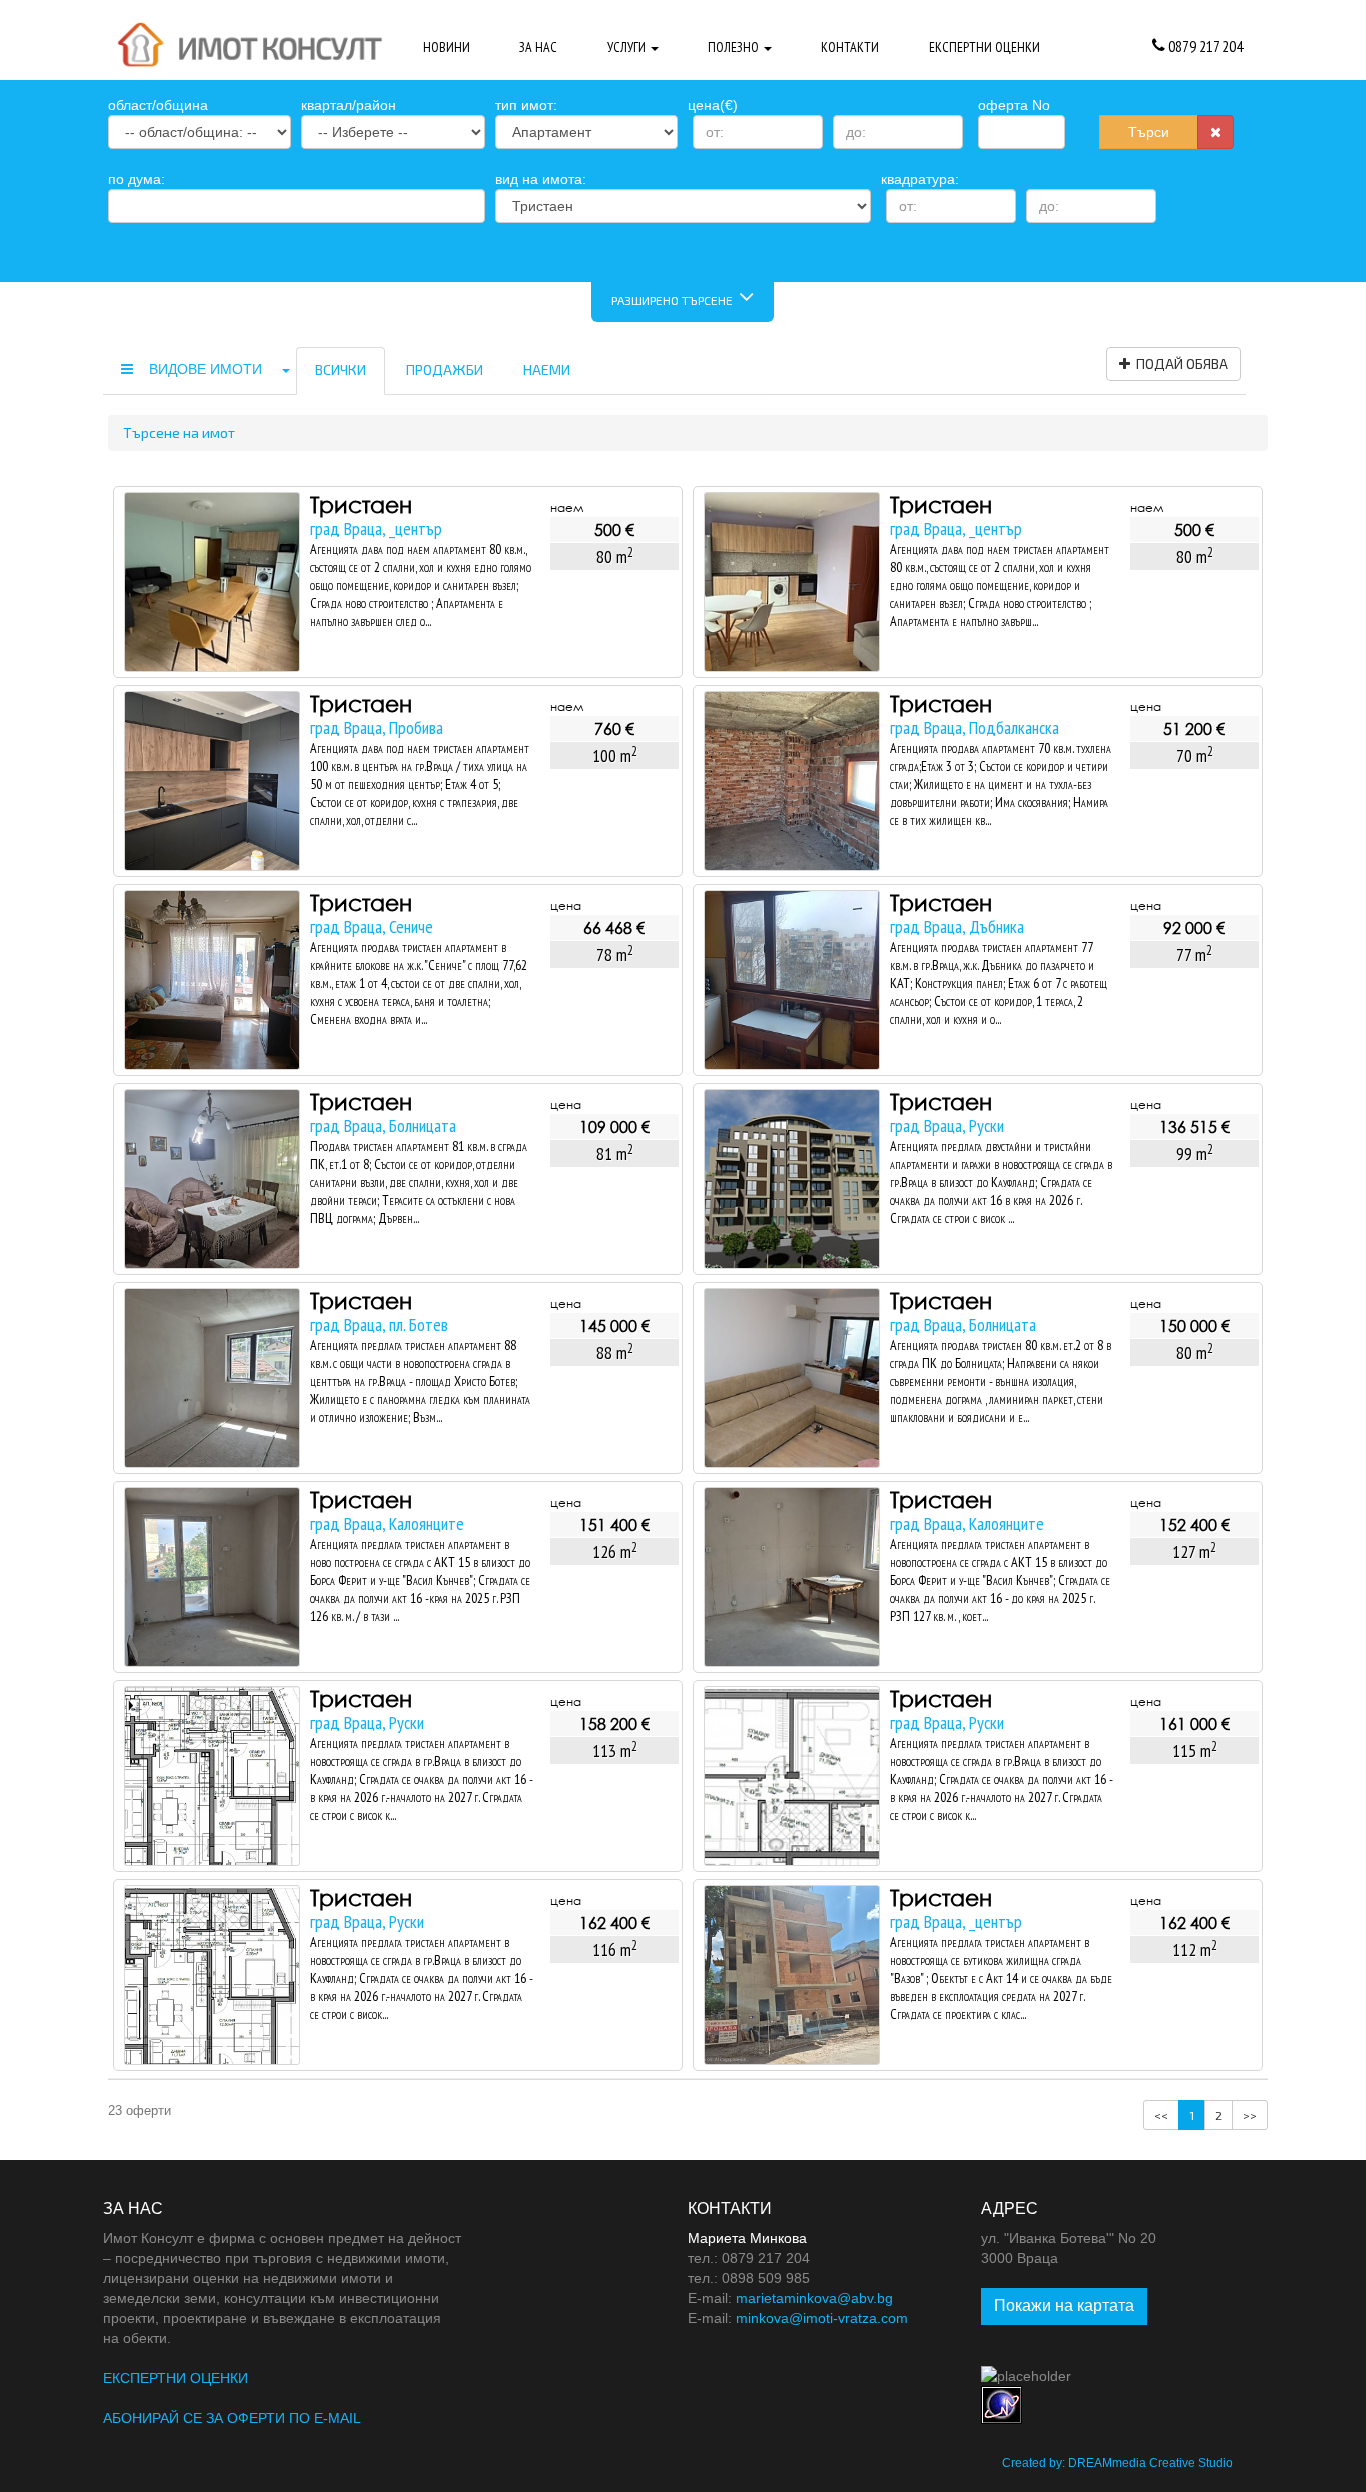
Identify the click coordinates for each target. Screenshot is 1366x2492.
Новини (446, 47)
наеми (546, 369)
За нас (538, 47)
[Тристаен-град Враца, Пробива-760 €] (212, 781)
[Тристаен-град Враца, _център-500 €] (212, 582)
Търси (1148, 132)
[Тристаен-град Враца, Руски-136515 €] (792, 1179)
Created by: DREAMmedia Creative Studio (1117, 2463)
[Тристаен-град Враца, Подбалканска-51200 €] (792, 781)
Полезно (735, 47)
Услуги (628, 47)
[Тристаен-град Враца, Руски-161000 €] (792, 1776)
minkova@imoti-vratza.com (822, 2318)
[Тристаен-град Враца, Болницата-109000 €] (212, 1179)
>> (1250, 2115)
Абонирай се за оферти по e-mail (232, 2418)
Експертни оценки (984, 47)
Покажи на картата (1064, 2305)
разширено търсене (675, 300)
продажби (444, 369)
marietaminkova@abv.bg (814, 2298)
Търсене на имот (179, 432)
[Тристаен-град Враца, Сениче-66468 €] (212, 980)
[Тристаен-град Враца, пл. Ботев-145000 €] (212, 1378)
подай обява (1179, 363)
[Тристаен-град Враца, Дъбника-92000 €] (792, 980)
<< (1161, 2115)
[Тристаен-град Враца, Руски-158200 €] (212, 1776)
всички (340, 369)
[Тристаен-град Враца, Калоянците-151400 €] (212, 1577)
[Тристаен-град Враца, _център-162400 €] (792, 1975)
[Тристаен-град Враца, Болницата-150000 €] (792, 1378)
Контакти (850, 47)
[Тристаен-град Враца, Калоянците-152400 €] (792, 1577)
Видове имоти (207, 369)
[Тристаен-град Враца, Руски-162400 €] (212, 1975)
